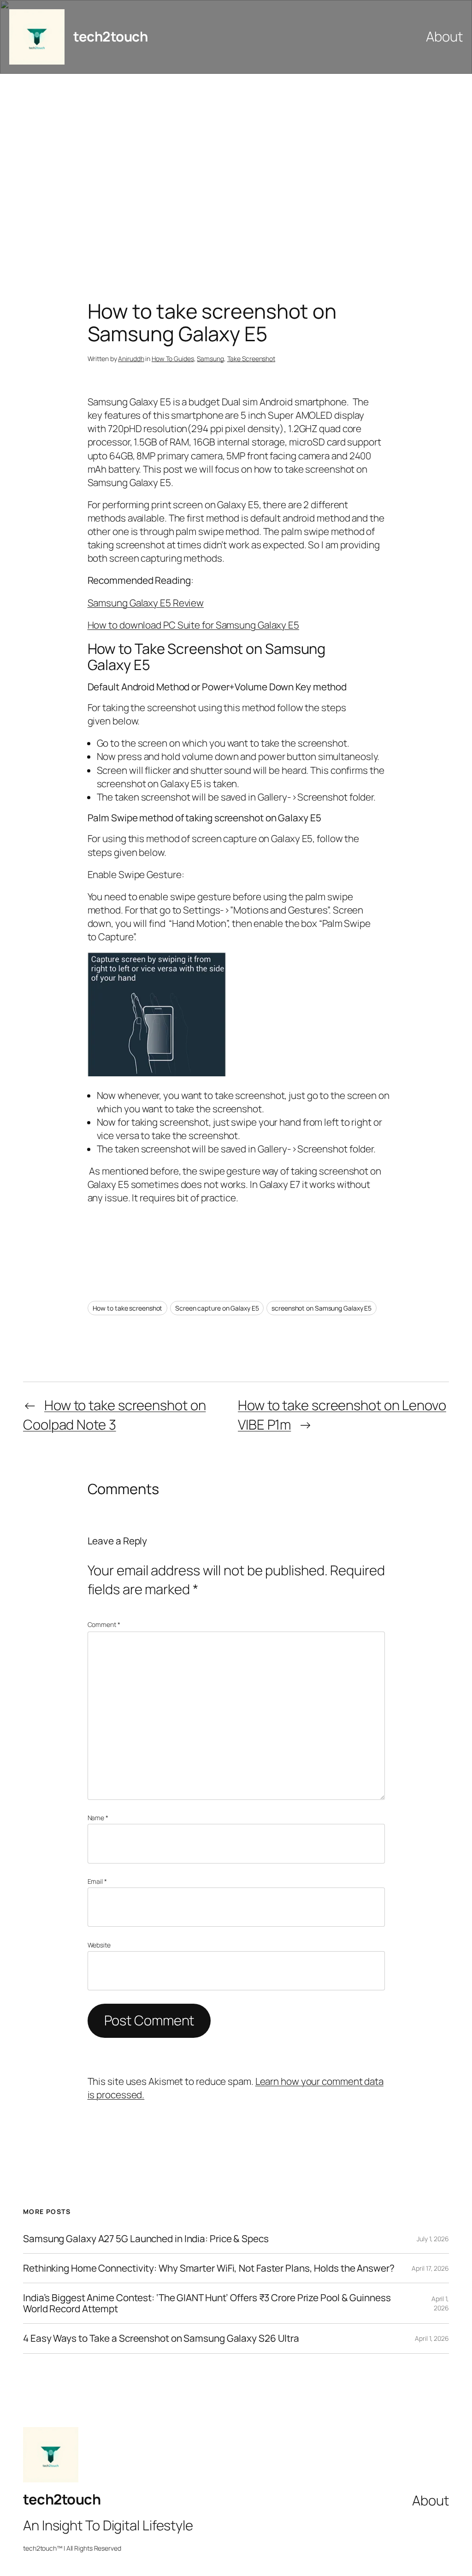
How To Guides (173, 359)
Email (97, 1881)
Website (99, 1945)
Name (98, 1818)
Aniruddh (131, 359)
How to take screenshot (128, 1308)
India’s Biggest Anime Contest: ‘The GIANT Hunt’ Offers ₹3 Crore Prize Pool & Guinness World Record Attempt (207, 2303)
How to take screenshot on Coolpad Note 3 (114, 1415)
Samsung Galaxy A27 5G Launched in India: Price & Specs (146, 2239)
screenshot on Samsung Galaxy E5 (322, 1308)
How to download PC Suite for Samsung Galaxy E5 (193, 625)
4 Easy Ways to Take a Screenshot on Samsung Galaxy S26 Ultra (161, 2338)
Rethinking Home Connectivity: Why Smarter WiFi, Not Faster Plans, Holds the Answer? (209, 2268)
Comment (104, 1624)
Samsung (210, 359)
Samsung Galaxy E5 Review (146, 603)
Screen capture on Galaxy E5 (217, 1308)
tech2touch (110, 36)
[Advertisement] (236, 171)
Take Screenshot (251, 359)
